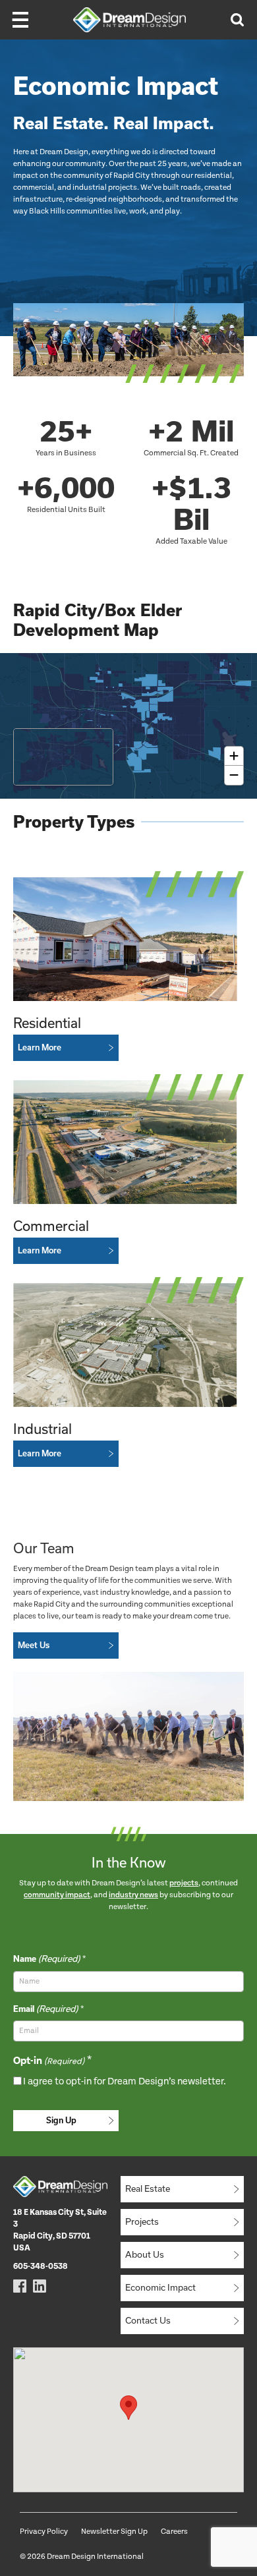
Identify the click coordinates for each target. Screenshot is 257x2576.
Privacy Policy (44, 2532)
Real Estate (148, 2189)
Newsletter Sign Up (114, 2532)
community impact (57, 1895)
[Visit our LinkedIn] (40, 2286)
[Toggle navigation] (20, 20)
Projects (142, 2221)
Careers (174, 2532)
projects (184, 1883)
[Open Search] (237, 20)
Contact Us (148, 2320)
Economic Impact (160, 2287)
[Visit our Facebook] (20, 2286)
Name (46, 1959)
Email (45, 2009)
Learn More (40, 1047)
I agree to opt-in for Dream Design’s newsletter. (125, 2081)
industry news (133, 1895)
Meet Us (34, 1645)
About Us (145, 2254)
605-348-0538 (41, 2267)
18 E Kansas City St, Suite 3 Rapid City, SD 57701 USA (60, 2230)
